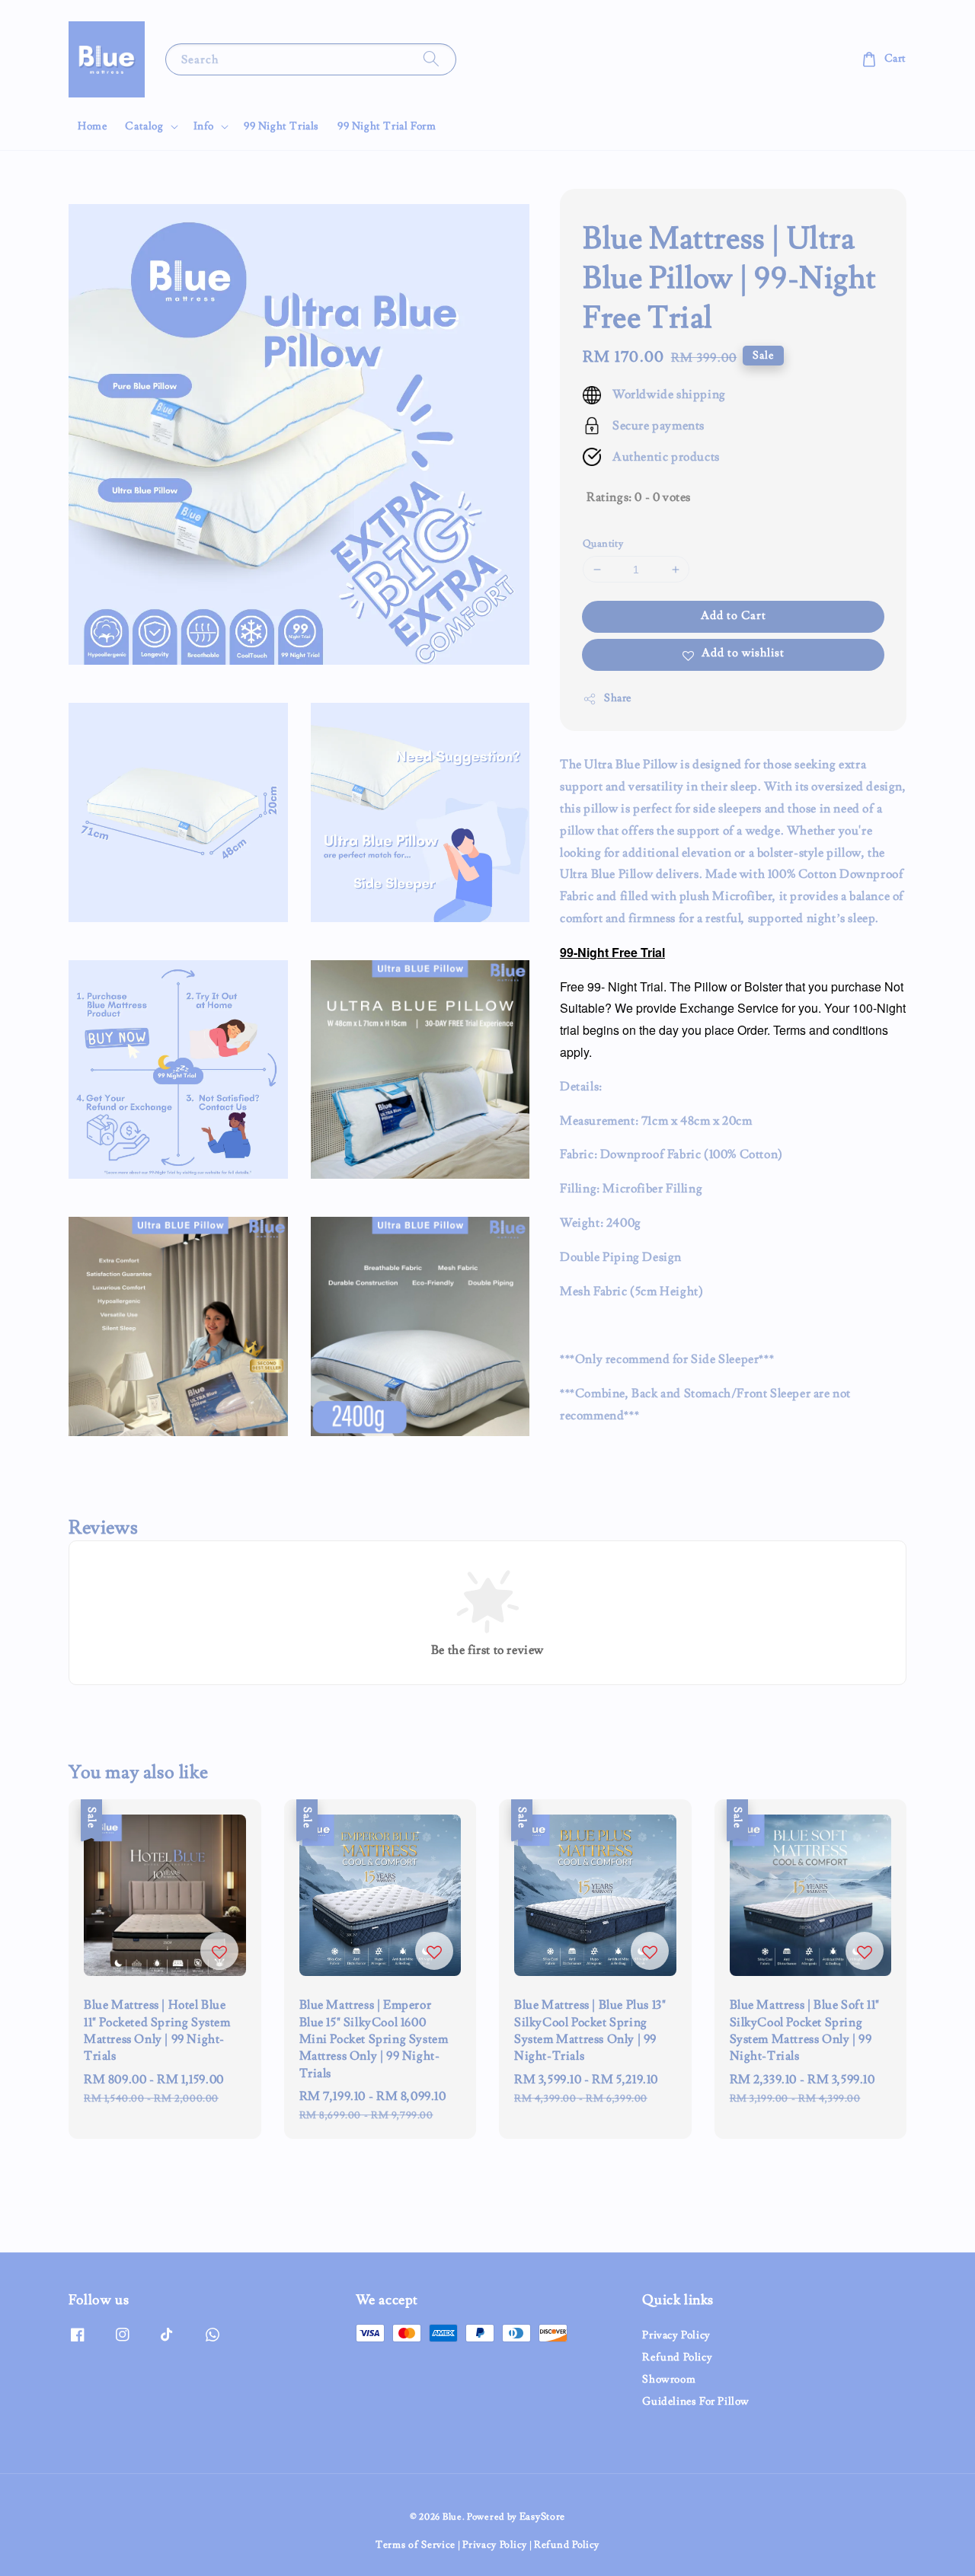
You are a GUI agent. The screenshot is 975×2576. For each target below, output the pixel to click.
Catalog (144, 126)
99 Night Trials (281, 126)
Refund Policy (677, 2357)
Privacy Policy (676, 2335)
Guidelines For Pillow (696, 2402)
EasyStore (542, 2517)
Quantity (603, 544)
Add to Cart (734, 616)
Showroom (669, 2380)
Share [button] (618, 698)
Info (204, 126)
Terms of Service (416, 2545)
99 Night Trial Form (387, 126)
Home (92, 126)
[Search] (431, 59)
